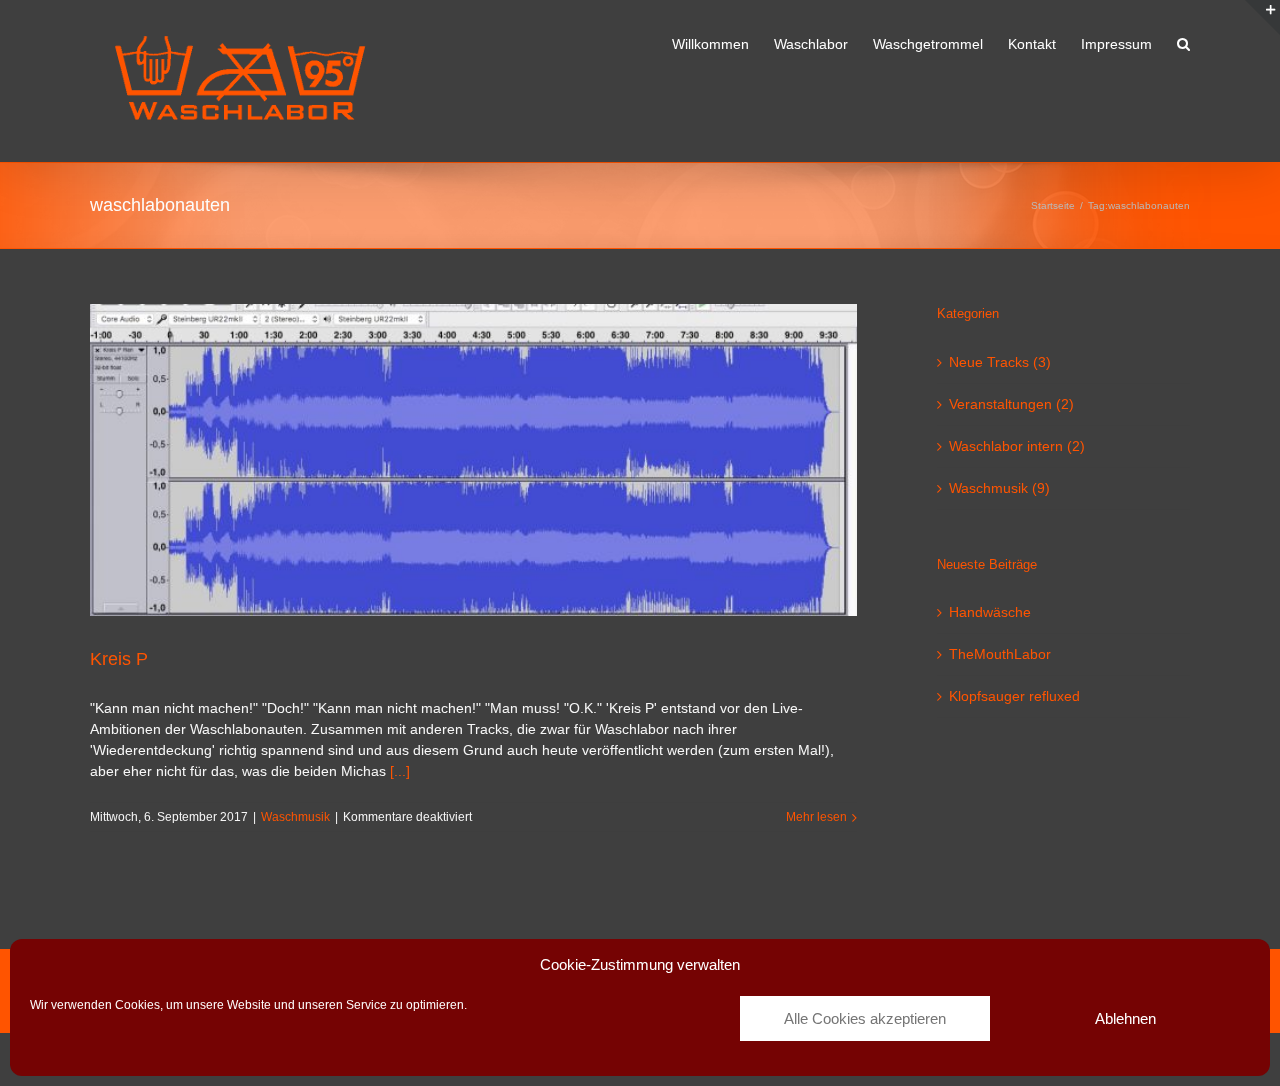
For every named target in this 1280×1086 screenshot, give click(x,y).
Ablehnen (1125, 1018)
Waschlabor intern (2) (1017, 446)
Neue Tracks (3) (1000, 362)
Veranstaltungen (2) (1011, 404)
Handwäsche (990, 612)
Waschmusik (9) (999, 488)
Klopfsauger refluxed (1014, 696)
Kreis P (119, 659)
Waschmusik (295, 817)
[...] (400, 771)
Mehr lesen (816, 817)
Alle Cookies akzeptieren (865, 1018)
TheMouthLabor (1000, 654)
